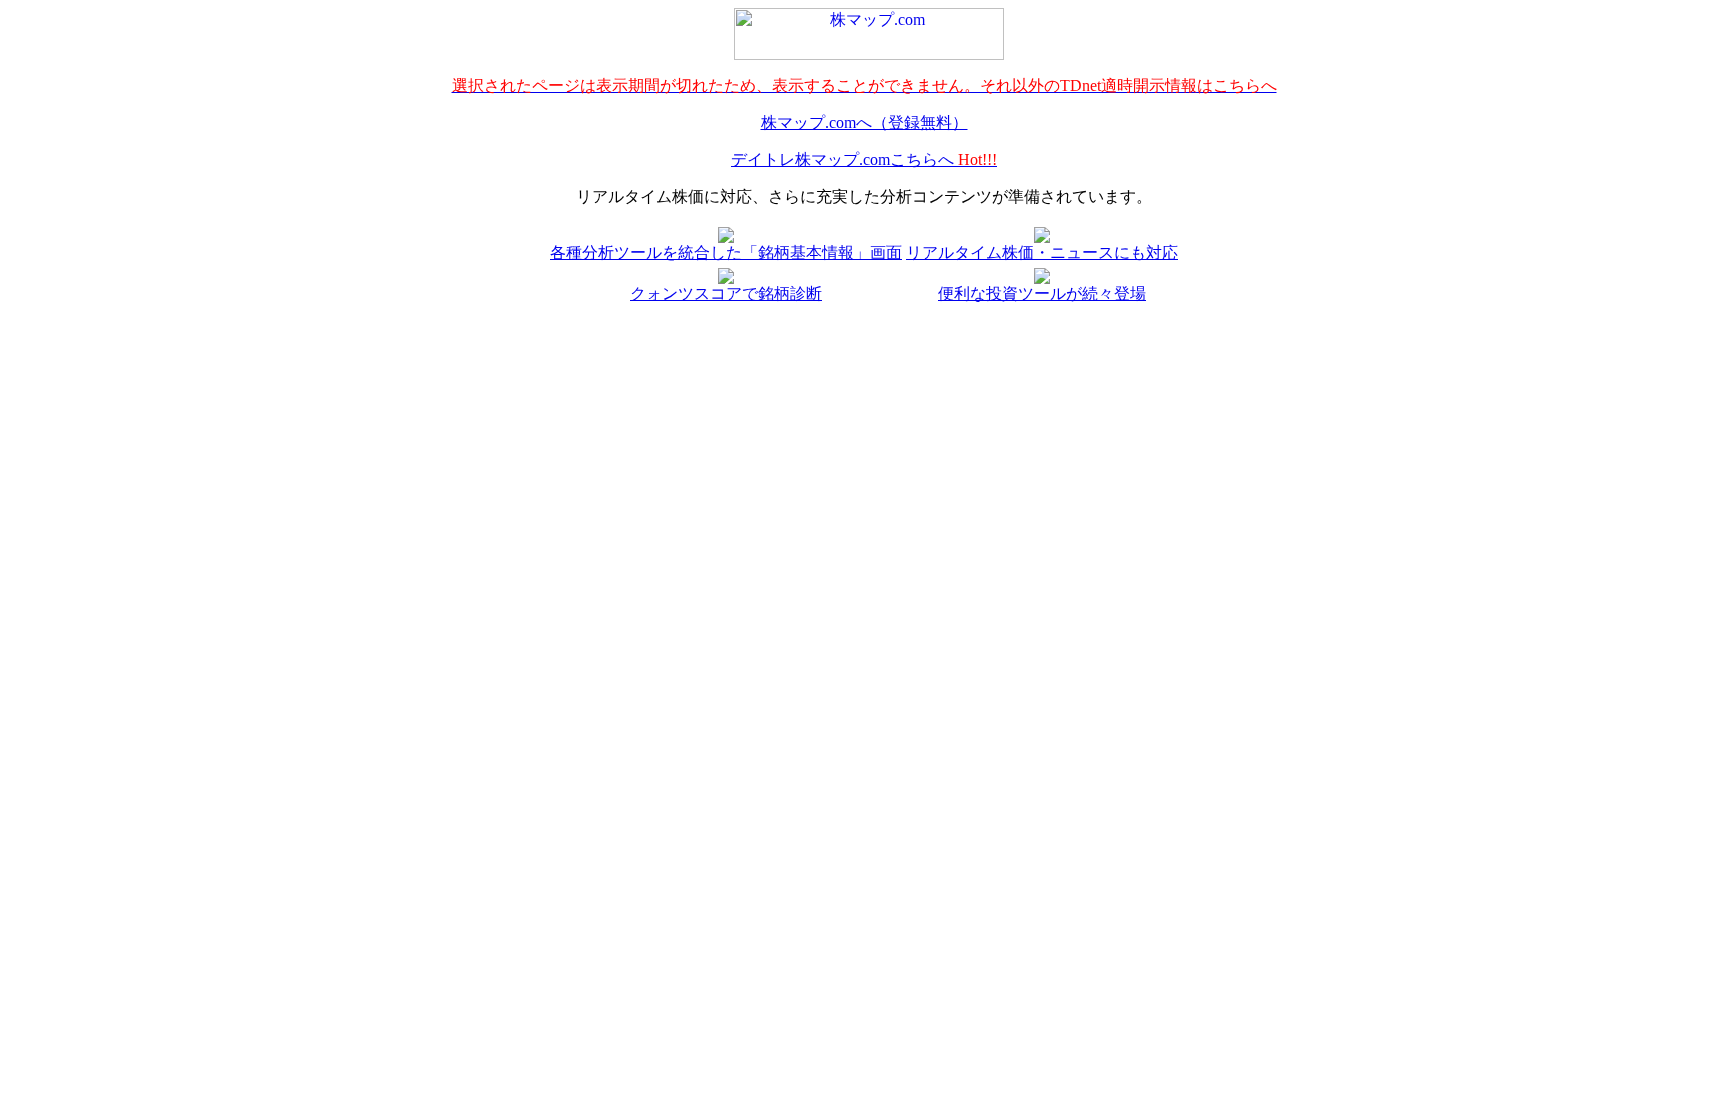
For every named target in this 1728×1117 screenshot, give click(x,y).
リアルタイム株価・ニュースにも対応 (1042, 252)
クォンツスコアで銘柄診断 (726, 293)
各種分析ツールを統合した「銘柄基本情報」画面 (726, 252)
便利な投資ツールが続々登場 (1042, 293)
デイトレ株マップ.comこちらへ (864, 159)
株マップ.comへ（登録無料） (864, 122)
